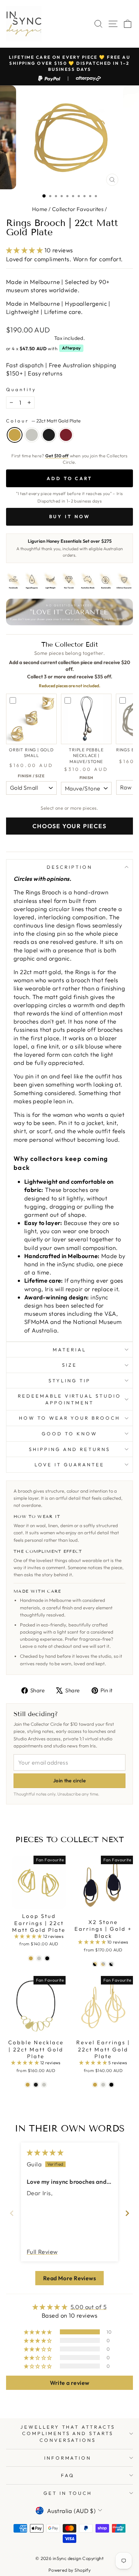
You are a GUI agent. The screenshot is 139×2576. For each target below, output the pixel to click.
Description (69, 867)
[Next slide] (127, 2213)
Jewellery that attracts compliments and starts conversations (68, 2433)
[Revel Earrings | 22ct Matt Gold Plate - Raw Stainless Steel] (103, 2085)
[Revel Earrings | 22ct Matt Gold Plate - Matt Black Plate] (111, 2085)
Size (69, 1365)
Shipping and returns (69, 1449)
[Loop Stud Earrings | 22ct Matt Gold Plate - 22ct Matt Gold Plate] (31, 1958)
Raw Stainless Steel (32, 435)
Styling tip (69, 1381)
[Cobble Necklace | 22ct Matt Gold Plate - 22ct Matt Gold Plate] (28, 2085)
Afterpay (71, 348)
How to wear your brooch (69, 1418)
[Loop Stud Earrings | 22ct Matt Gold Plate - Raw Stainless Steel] (39, 1958)
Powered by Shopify (69, 2570)
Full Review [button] (42, 2252)
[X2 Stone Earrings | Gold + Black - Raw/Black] (111, 1964)
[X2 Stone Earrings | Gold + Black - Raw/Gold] (103, 1964)
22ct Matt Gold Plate (15, 435)
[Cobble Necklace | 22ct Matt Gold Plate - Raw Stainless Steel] (44, 2085)
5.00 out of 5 (89, 2307)
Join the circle (69, 1781)
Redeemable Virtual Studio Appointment (69, 1399)
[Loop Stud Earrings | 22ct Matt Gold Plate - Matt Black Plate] (47, 1958)
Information (68, 2458)
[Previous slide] (12, 2213)
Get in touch (68, 2493)
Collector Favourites (78, 209)
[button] (25, 250)
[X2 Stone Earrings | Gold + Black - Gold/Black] (95, 1964)
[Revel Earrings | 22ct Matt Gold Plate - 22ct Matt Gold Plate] (95, 2085)
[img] (45, 2152)
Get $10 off (57, 456)
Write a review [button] (70, 2383)
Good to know (69, 1434)
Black (49, 435)
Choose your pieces (69, 826)
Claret (66, 435)
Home (40, 209)
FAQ (68, 2475)
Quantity (21, 389)
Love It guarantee (69, 1465)
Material (69, 1350)
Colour (43, 421)
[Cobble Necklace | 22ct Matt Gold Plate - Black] (36, 2085)
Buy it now (70, 516)
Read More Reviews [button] (69, 2278)
